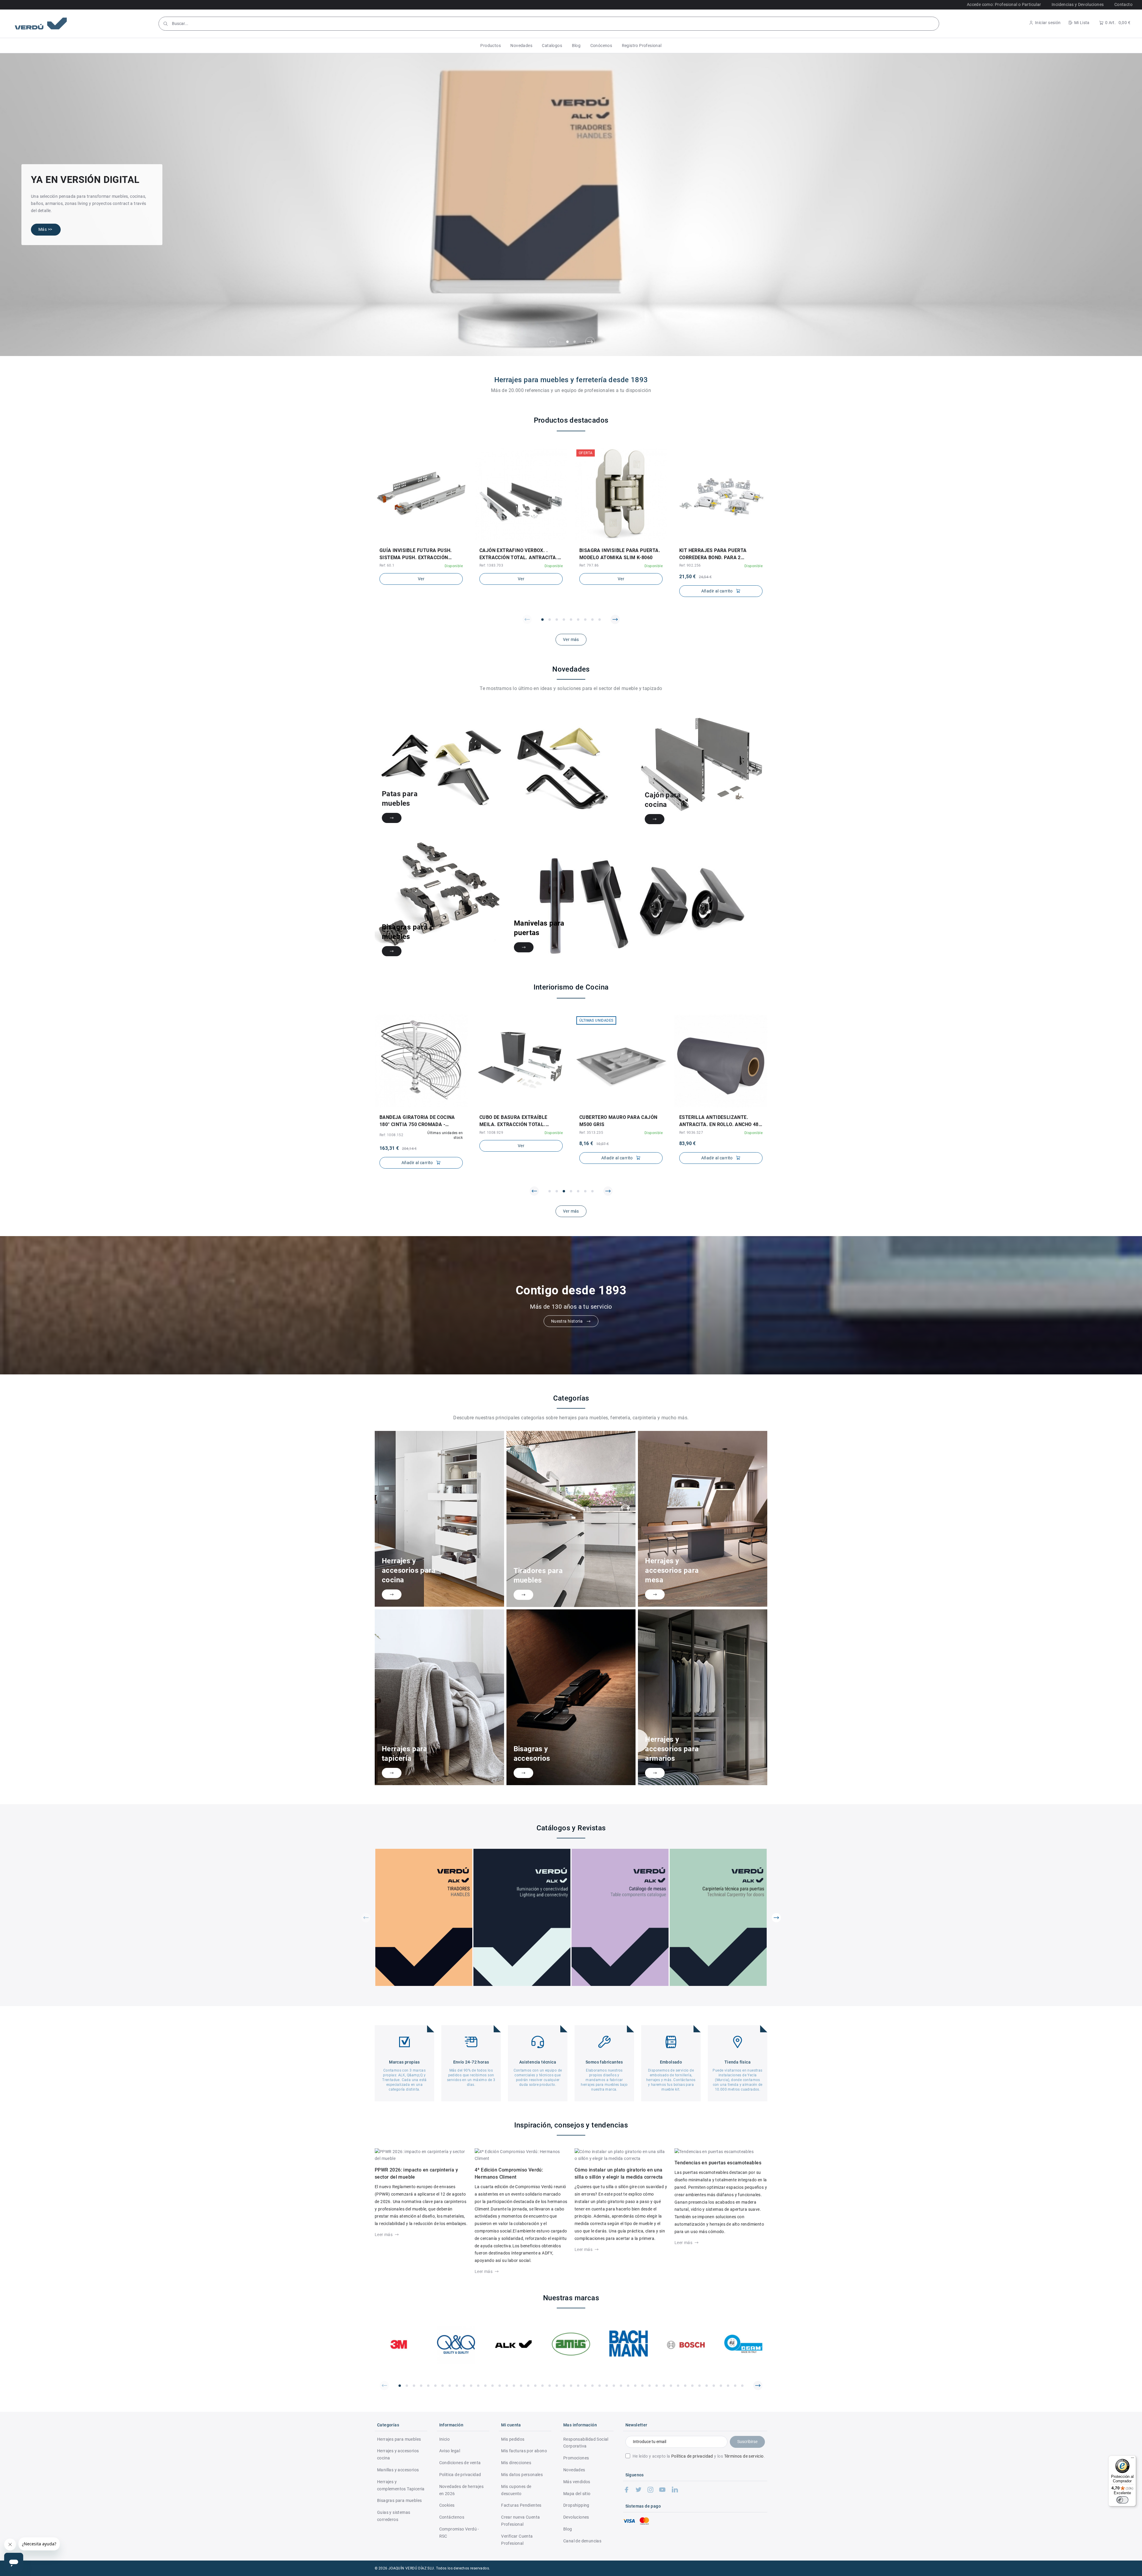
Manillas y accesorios (398, 2470)
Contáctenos (452, 2517)
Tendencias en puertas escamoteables (718, 2163)
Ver (421, 579)
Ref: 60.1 (387, 565)
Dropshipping (576, 2505)
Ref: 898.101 (690, 1125)
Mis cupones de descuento (516, 2490)
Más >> (45, 229)
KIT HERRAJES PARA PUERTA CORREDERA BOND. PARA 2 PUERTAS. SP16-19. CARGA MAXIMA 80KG (713, 554)
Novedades (574, 2470)
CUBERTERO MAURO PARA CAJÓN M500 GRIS (518, 1121)
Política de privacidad (692, 2456)
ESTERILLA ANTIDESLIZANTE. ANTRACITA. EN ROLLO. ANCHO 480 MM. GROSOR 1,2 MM (620, 1121)
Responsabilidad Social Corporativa (586, 2443)
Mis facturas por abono (524, 2451)
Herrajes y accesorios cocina (398, 2454)
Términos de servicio (744, 2456)
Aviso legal (450, 2451)
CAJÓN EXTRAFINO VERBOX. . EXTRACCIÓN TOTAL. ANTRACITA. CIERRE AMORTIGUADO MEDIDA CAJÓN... (519, 554)
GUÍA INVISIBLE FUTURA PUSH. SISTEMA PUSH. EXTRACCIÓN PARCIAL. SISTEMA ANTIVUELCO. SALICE (418, 554)
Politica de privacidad (460, 2475)
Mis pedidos (513, 2439)
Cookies (447, 2505)
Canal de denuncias (582, 2541)
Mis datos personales (522, 2475)
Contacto (1123, 4)
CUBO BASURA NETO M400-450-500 (720, 1117)
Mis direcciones (516, 2463)
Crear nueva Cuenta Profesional (520, 2521)
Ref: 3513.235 (491, 1133)
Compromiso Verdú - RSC (459, 2533)
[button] (491, 46)
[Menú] (1132, 2459)
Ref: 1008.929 (391, 1133)
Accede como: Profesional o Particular (1004, 4)
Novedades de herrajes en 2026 (461, 2490)
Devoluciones (576, 2517)
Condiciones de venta (460, 2463)
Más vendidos (577, 2482)
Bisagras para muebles (399, 2500)
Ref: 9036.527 (591, 1133)
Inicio (444, 2439)
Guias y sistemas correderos (394, 2516)
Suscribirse (747, 2442)
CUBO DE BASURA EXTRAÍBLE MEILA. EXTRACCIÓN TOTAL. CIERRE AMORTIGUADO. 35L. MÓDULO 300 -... (414, 1121)
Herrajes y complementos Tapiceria (401, 2485)
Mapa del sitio (577, 2494)
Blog (568, 2529)
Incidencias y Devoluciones (1078, 4)
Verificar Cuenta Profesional (517, 2540)
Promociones (576, 2458)
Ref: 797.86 (589, 565)
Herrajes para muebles (399, 2439)
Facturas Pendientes (521, 2505)
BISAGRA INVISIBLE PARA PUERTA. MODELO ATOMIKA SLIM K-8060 (620, 554)
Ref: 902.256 (690, 565)
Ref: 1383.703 (491, 565)
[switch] (1122, 2500)
